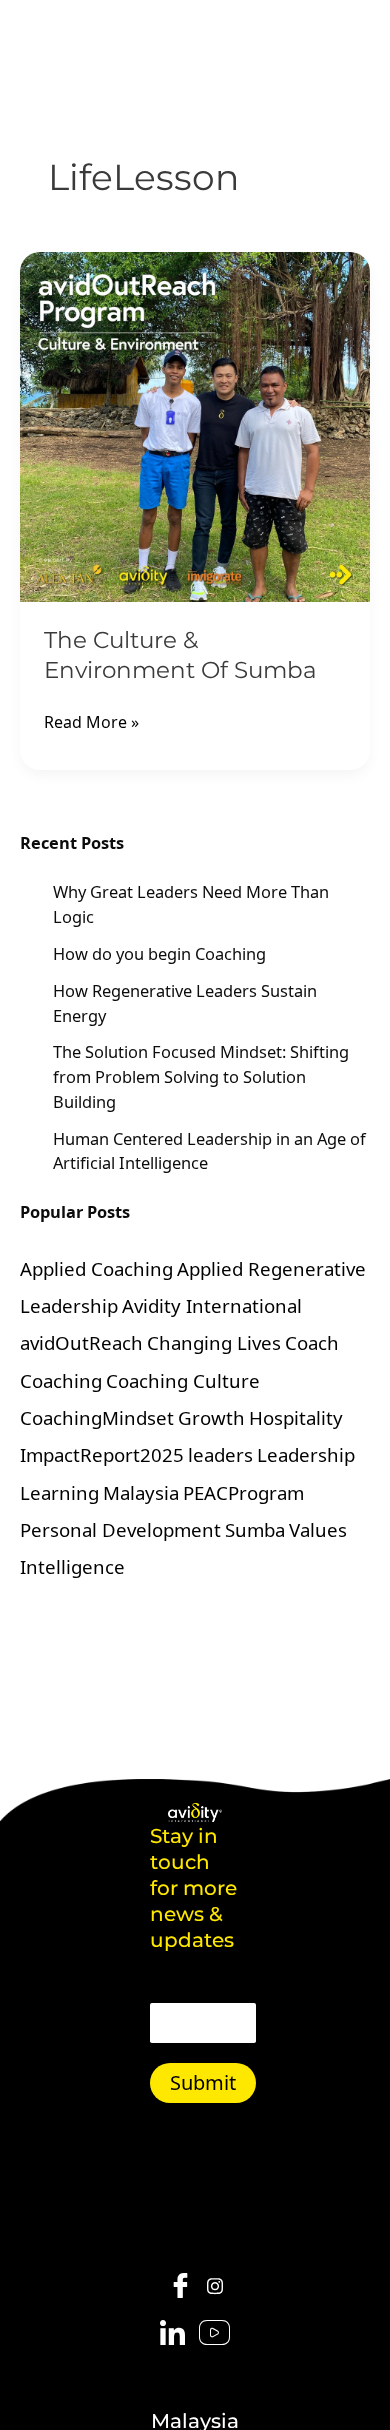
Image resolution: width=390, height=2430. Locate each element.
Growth (211, 1417)
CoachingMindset (97, 1417)
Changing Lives (214, 1342)
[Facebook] (180, 2287)
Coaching (61, 1380)
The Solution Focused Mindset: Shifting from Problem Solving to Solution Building (201, 1076)
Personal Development (120, 1529)
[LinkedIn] (172, 2334)
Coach (312, 1342)
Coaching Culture (183, 1380)
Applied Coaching (96, 1268)
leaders (220, 1454)
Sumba (255, 1529)
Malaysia (141, 1492)
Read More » (91, 721)
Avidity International (212, 1305)
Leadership (306, 1454)
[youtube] (214, 2334)
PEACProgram (243, 1492)
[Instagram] (215, 2285)
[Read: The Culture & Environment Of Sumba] (195, 427)
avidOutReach (81, 1342)
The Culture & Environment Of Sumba (180, 655)
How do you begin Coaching (159, 953)
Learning (59, 1492)
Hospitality (296, 1417)
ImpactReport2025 (102, 1454)
